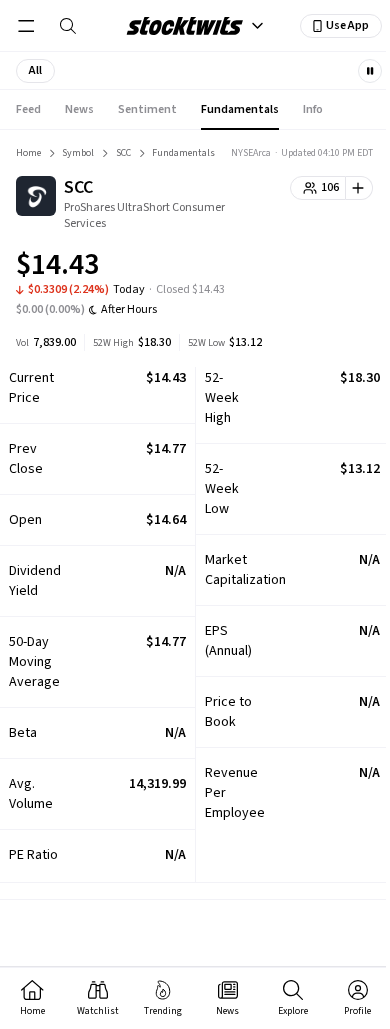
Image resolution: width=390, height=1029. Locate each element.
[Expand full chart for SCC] (318, 268)
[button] (35, 71)
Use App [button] (347, 25)
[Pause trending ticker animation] (370, 71)
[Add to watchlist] (359, 188)
